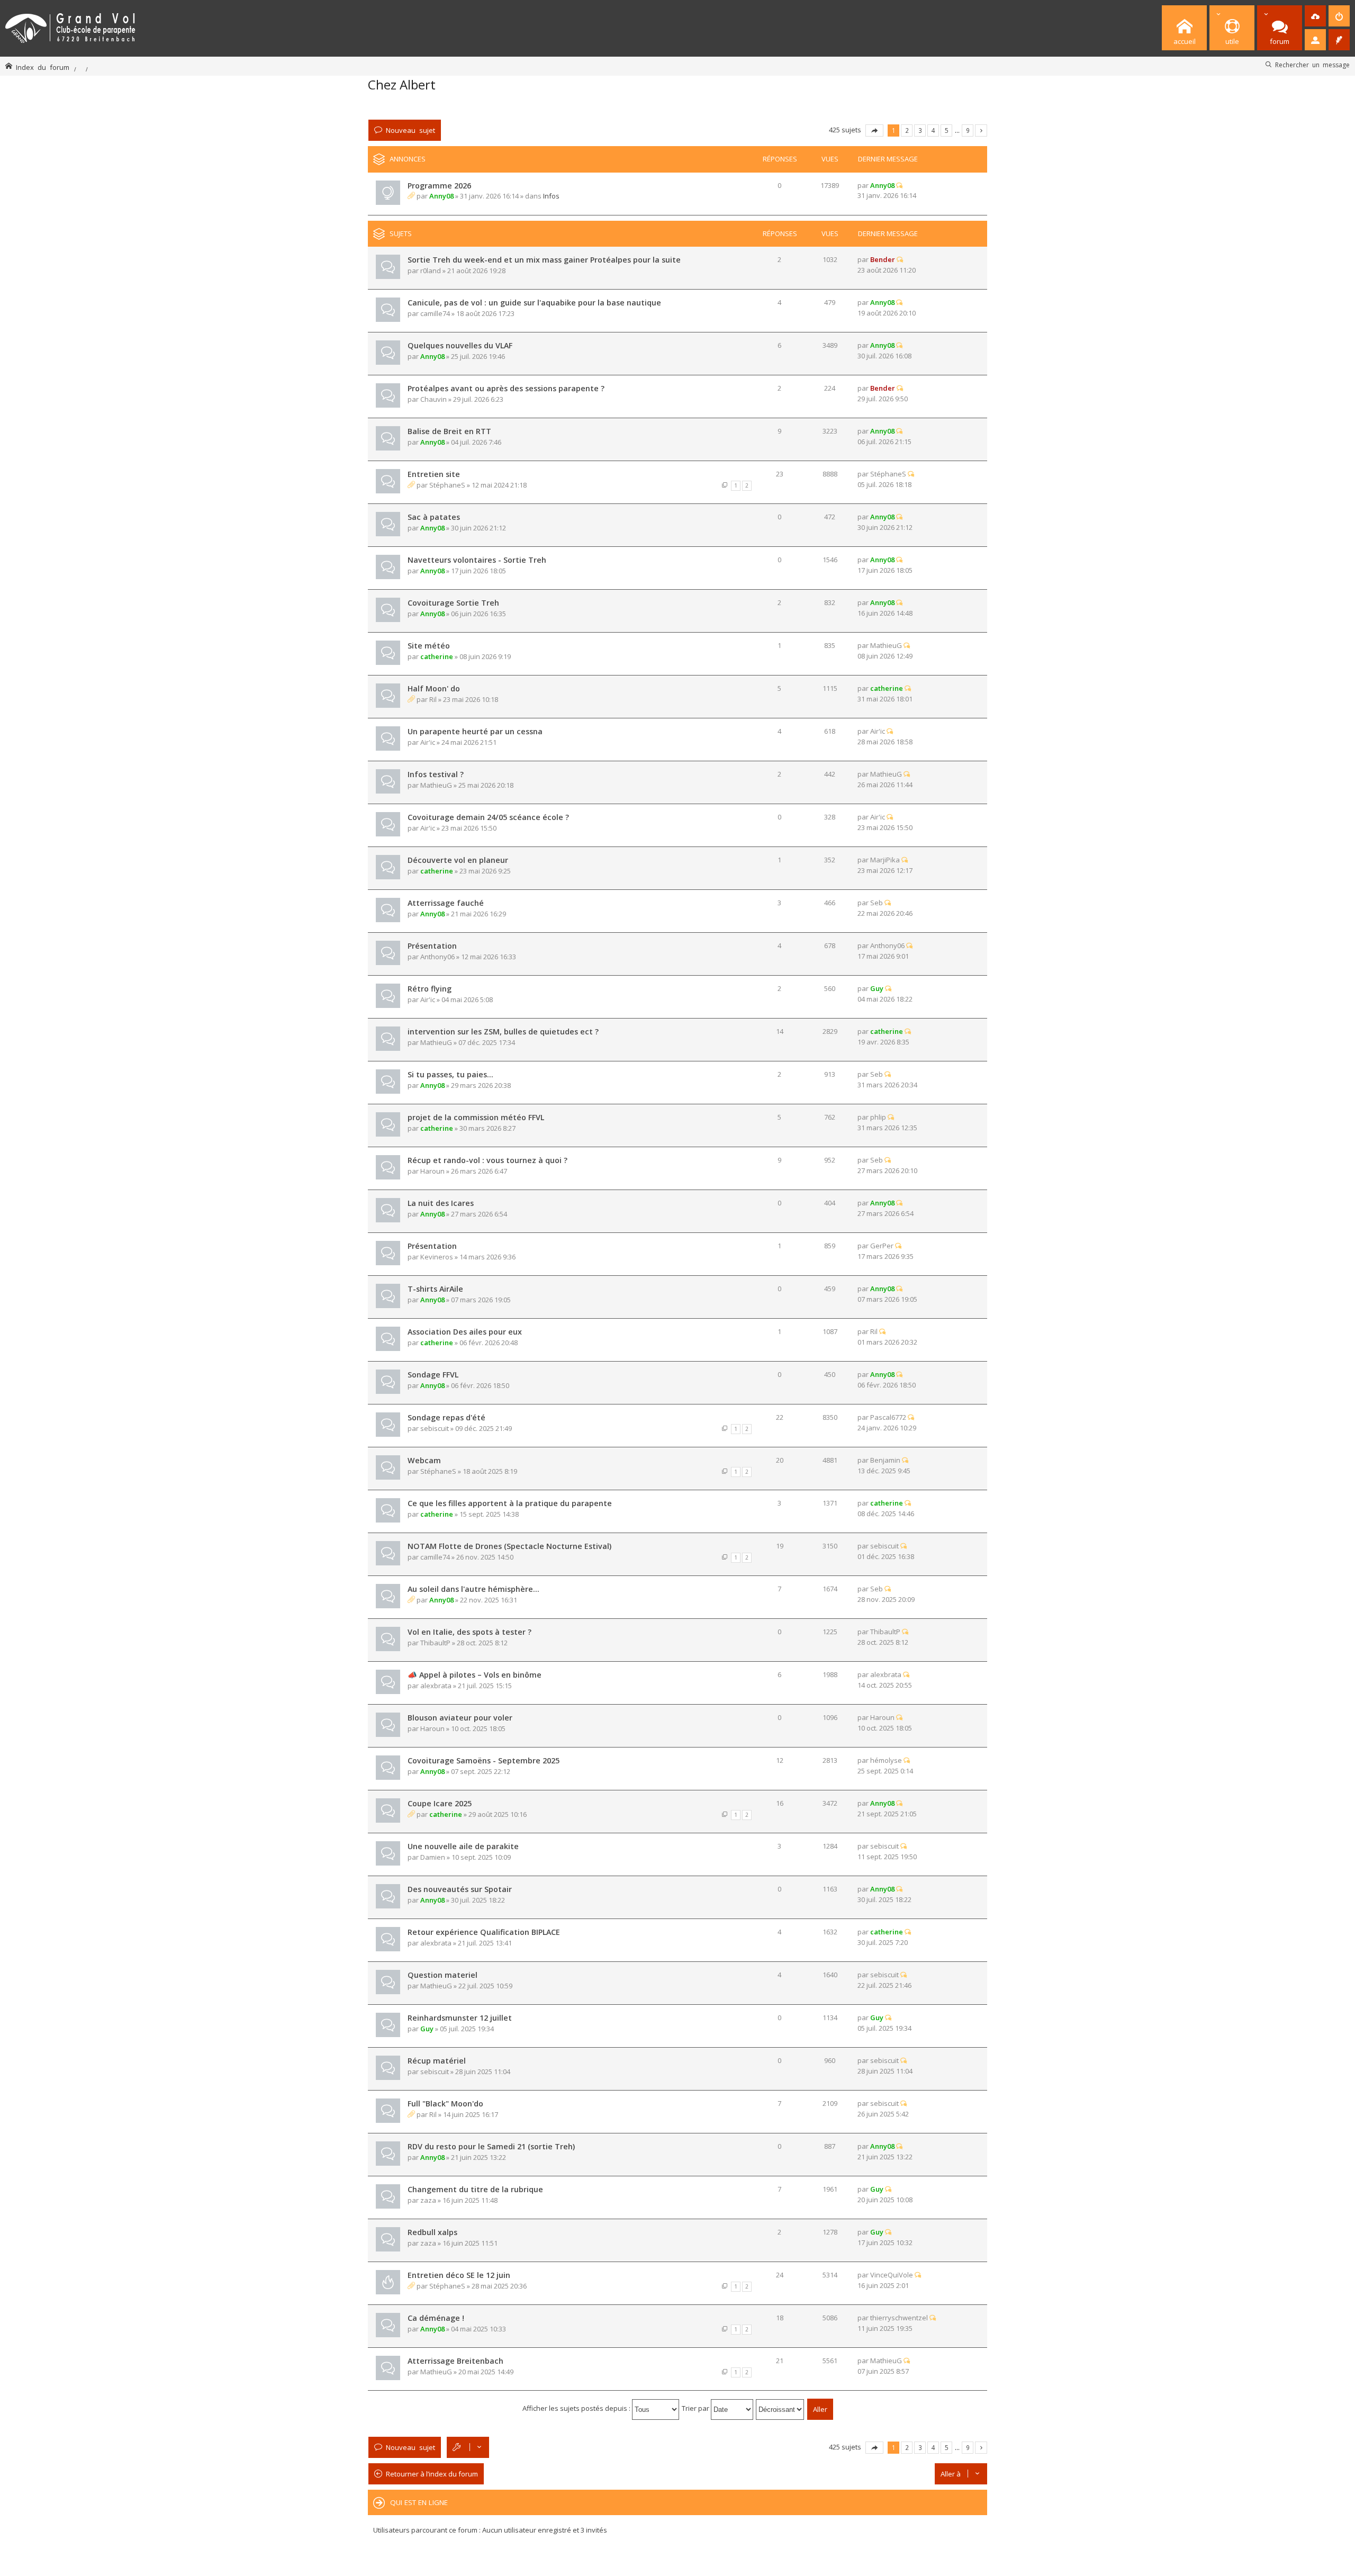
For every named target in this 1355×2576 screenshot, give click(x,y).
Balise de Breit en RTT (449, 431)
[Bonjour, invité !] (1315, 40)
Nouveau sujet (410, 130)
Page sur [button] (874, 130)
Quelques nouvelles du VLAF (460, 345)
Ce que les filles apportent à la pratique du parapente (510, 1503)
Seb (877, 903)
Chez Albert (402, 84)
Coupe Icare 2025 (440, 1803)
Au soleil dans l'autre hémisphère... (473, 1589)
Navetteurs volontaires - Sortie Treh (477, 560)
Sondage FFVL (433, 1375)
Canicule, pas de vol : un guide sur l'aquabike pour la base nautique (534, 303)
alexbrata (436, 1686)
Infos (551, 196)
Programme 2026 (439, 186)
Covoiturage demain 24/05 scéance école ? (488, 817)
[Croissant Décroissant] (780, 2408)
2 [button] (907, 130)
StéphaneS (447, 485)
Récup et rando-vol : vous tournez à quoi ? (487, 1160)
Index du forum (43, 67)
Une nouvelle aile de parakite (463, 1846)
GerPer (882, 1246)
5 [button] (947, 130)
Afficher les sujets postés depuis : (577, 2408)
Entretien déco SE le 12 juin (459, 2275)
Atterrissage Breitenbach (455, 2361)
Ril (433, 699)
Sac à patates (434, 517)
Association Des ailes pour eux (465, 1332)
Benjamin (885, 1460)
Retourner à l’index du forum (432, 2474)
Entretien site (434, 474)
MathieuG (886, 645)
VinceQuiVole (892, 2275)
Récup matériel (437, 2061)
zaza (428, 2200)
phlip (878, 1117)
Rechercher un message (1312, 65)
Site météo (429, 646)
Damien (433, 1857)
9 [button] (968, 130)
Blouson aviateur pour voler (460, 1718)
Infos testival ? (436, 774)
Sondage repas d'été (446, 1417)
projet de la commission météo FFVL (476, 1117)
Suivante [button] (981, 130)
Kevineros (437, 1257)
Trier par (696, 2408)
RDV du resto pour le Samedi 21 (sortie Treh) (491, 2146)
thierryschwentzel (899, 2318)
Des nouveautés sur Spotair (460, 1889)
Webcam (424, 1460)
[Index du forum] (70, 26)
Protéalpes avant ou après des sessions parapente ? (506, 388)
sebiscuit (435, 1428)
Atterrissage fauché (446, 903)
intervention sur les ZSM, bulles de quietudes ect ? (503, 1032)
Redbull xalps (432, 2232)
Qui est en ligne (419, 2502)
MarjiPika (885, 860)
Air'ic (428, 742)
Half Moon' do (434, 688)
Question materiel (442, 1975)
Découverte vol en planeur (458, 860)
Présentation (432, 946)
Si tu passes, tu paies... (450, 1074)
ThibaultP (435, 1643)
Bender (883, 259)
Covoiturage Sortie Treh (453, 603)
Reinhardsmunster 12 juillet (460, 2018)
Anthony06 (437, 957)
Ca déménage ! (436, 2318)
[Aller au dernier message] (899, 185)
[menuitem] (1315, 16)
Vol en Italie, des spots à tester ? (469, 1632)
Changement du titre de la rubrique (475, 2189)
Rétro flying (430, 989)
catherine (437, 656)
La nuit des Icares (441, 1203)
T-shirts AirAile (435, 1289)
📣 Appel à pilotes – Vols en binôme (475, 1675)
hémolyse (886, 1760)
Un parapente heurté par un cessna (475, 731)
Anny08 (441, 196)
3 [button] (920, 130)
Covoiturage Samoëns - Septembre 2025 (484, 1760)
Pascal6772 (888, 1417)
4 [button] (933, 130)
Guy (877, 988)
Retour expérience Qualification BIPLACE (484, 1932)
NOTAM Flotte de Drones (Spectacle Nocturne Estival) (509, 1546)
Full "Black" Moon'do (445, 2104)
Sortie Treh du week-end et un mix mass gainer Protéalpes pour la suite (544, 260)
